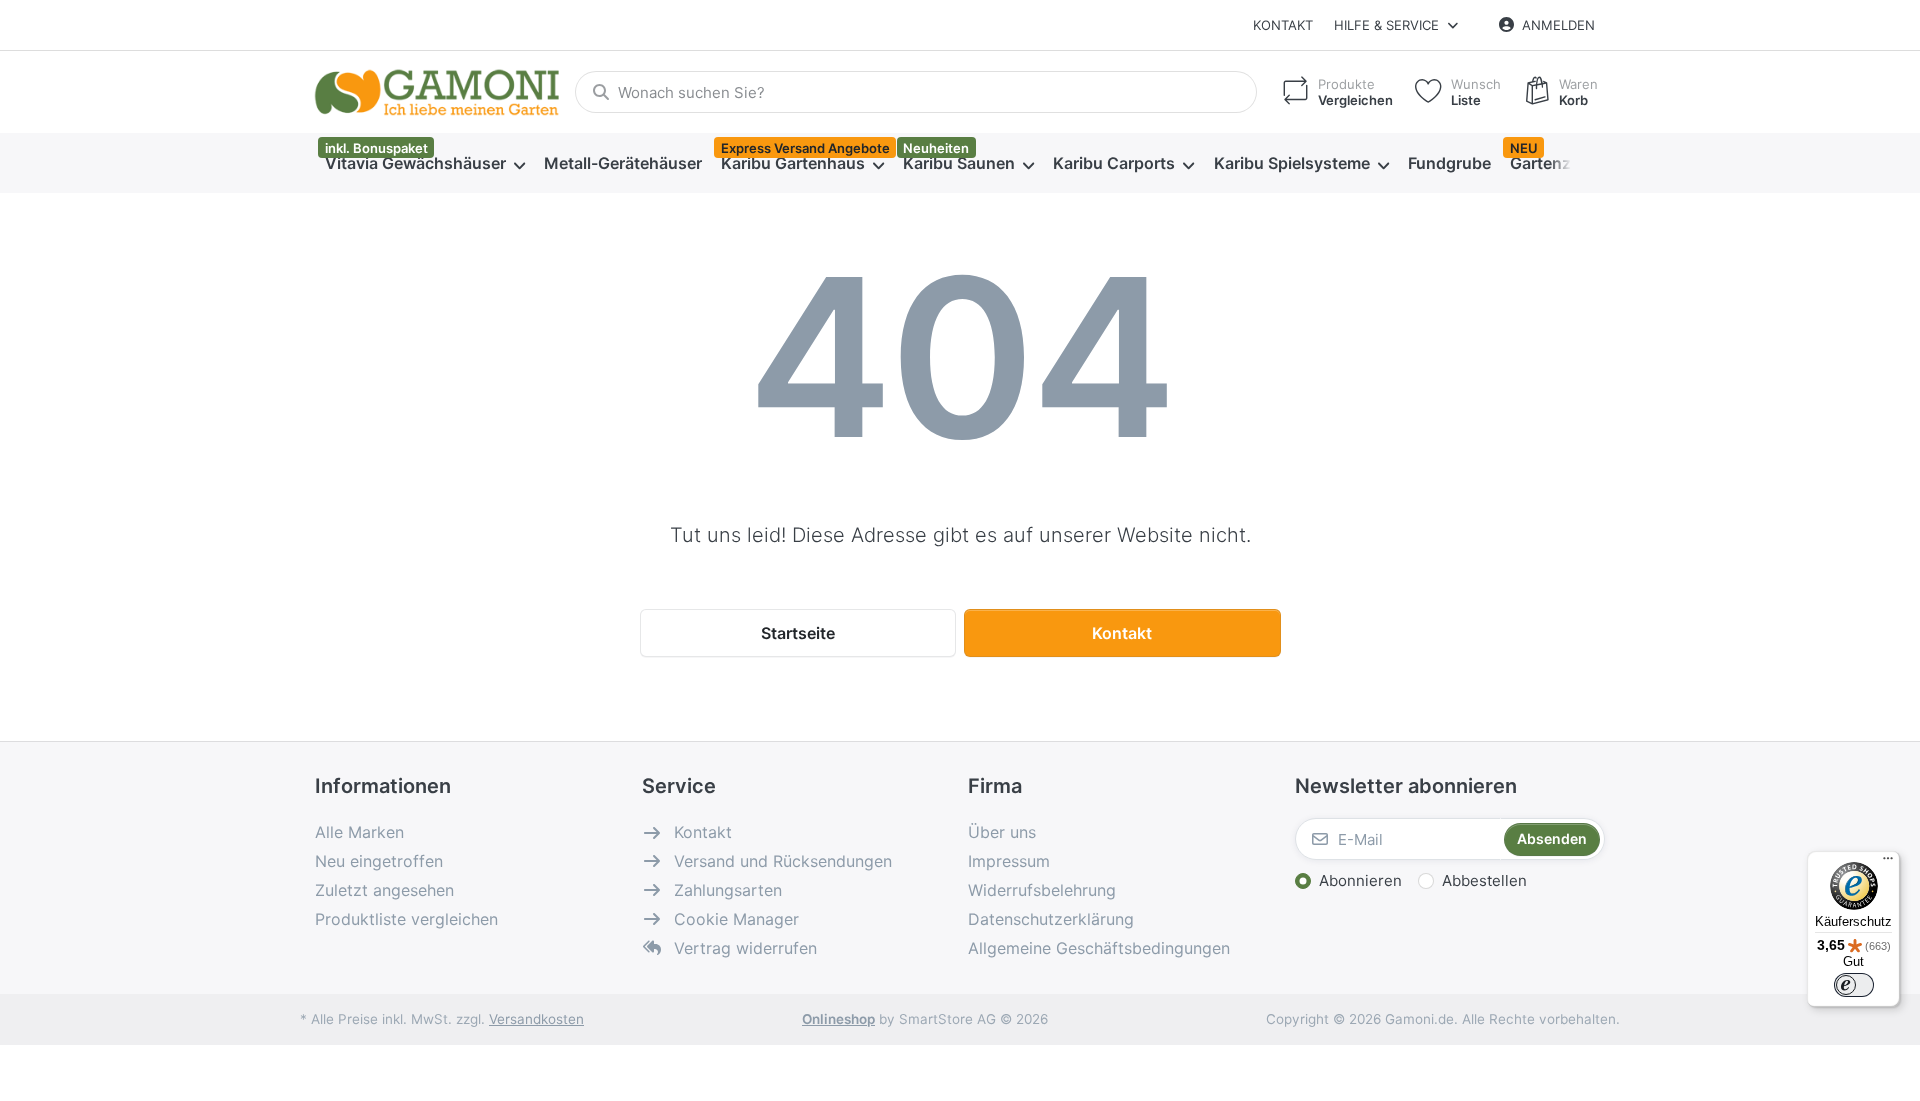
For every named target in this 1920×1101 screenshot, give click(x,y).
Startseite (798, 633)
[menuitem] (424, 164)
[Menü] (1888, 863)
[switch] (1854, 985)
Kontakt (1283, 25)
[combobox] (916, 92)
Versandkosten (536, 1019)
